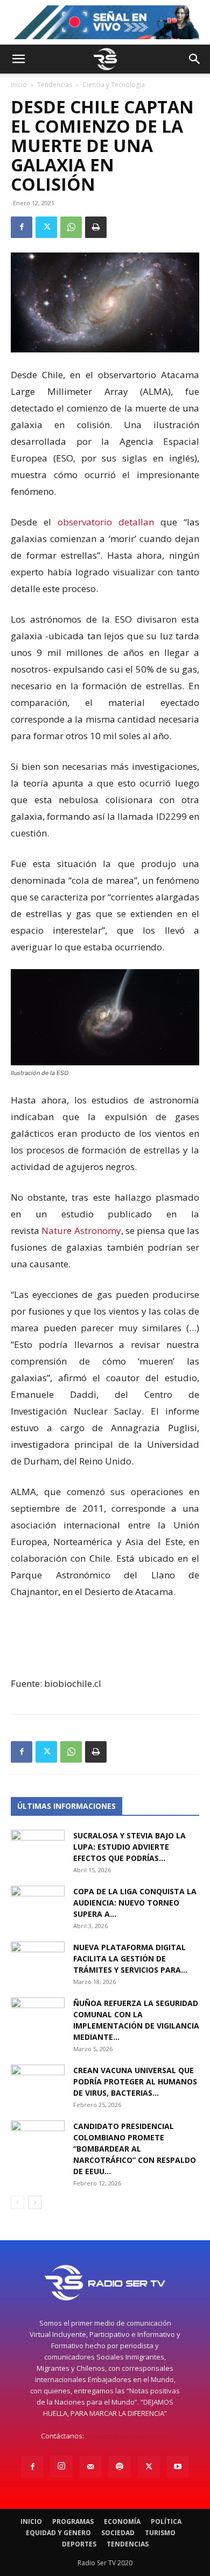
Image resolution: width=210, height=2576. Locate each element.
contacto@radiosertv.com (127, 2436)
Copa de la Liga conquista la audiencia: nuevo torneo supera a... (135, 1903)
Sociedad (118, 2533)
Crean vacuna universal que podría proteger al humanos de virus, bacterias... (135, 2081)
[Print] (96, 227)
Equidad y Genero (58, 2533)
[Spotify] (120, 2467)
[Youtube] (178, 2467)
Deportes (79, 2544)
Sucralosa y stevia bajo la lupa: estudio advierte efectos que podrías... (129, 1847)
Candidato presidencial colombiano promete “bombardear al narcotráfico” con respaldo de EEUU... (135, 2149)
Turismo (160, 2533)
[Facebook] (22, 227)
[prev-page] (17, 2202)
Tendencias (55, 85)
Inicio (19, 85)
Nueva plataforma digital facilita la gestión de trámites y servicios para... (130, 1958)
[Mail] (90, 2467)
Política (166, 2521)
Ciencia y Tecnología (114, 85)
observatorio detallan (109, 522)
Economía (122, 2521)
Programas (73, 2521)
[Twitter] (46, 227)
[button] (18, 59)
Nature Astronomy (81, 1231)
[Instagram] (61, 2466)
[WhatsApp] (71, 227)
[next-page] (35, 2202)
